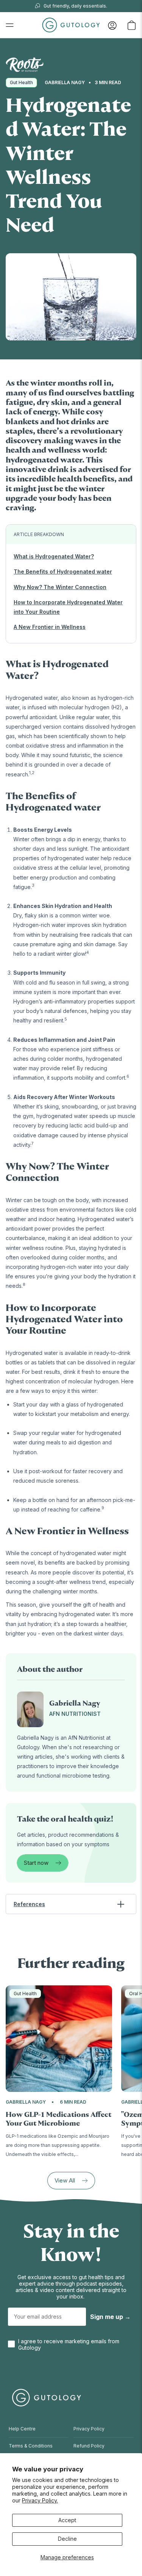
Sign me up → (110, 2317)
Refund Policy (89, 2446)
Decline (67, 2539)
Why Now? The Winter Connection (60, 587)
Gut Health (21, 82)
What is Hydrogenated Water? (54, 556)
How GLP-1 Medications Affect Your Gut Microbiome (59, 2119)
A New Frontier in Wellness (50, 627)
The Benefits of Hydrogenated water (63, 571)
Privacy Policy (89, 2429)
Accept (67, 2520)
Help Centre (22, 2429)
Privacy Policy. (40, 2500)
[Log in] (112, 25)
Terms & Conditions (31, 2446)
